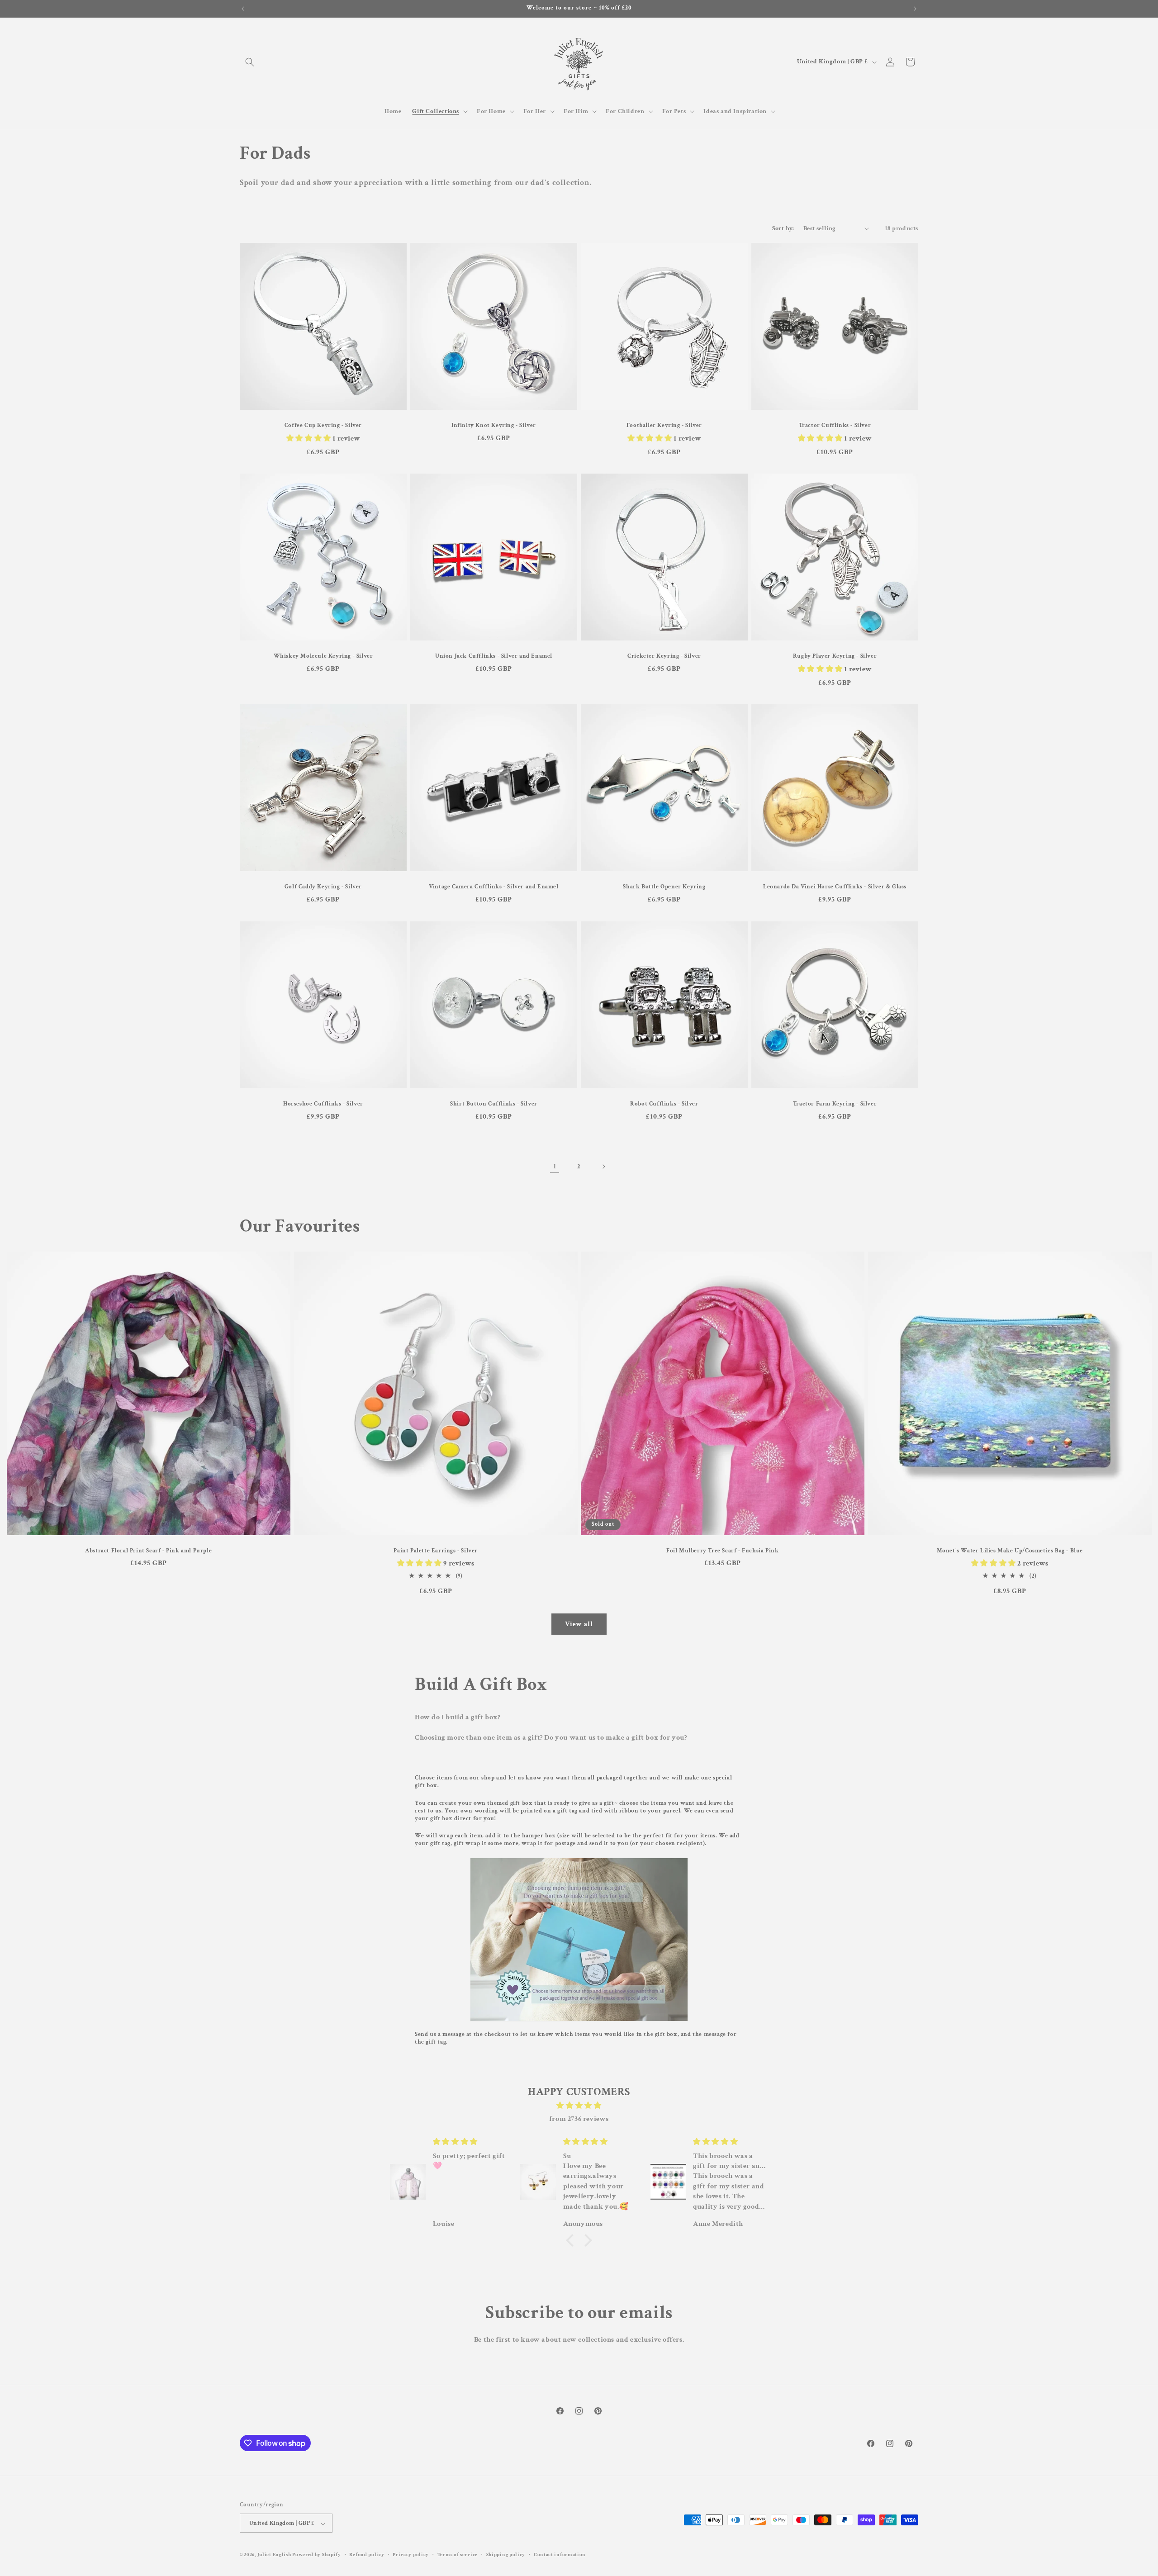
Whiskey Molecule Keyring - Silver (323, 656)
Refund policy (367, 2555)
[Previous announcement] (243, 9)
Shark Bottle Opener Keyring (664, 887)
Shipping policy (506, 2555)
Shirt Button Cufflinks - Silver (494, 1104)
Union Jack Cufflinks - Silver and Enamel (494, 656)
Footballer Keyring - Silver (664, 426)
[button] (250, 62)
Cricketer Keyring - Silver (664, 656)
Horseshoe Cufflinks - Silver (323, 1104)
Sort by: (783, 228)
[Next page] (603, 1167)
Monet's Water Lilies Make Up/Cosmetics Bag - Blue (1009, 1551)
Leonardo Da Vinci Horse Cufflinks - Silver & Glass (835, 887)
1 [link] (555, 1166)
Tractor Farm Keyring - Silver (835, 1104)
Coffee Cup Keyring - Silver (323, 426)
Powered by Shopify (317, 2555)
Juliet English (274, 2555)
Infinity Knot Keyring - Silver (494, 426)
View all (579, 1624)
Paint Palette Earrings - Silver (436, 1551)
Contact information (560, 2555)
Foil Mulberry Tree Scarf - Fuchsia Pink (722, 1551)
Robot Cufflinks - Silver (664, 1104)
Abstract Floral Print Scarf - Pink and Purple (148, 1551)
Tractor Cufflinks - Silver (835, 426)
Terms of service (458, 2555)
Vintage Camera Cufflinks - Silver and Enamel (494, 887)
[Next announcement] (915, 9)
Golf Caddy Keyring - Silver (323, 887)
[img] (579, 2106)
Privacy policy (411, 2555)
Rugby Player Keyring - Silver (835, 656)
